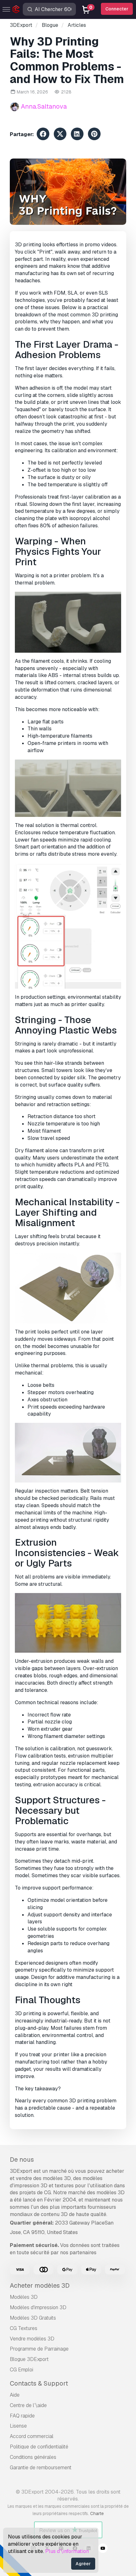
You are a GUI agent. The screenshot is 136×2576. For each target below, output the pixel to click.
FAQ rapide (22, 2416)
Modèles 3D (24, 2297)
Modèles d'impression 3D (38, 2307)
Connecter (117, 9)
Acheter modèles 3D (40, 2285)
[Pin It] (94, 135)
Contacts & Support (39, 2383)
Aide (15, 2395)
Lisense (18, 2426)
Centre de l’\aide (28, 2405)
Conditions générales (33, 2457)
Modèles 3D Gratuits (33, 2318)
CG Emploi (22, 2370)
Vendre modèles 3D (32, 2339)
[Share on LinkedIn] (77, 135)
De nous (22, 2160)
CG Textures (24, 2328)
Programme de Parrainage (39, 2349)
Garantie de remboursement (41, 2468)
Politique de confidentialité (39, 2447)
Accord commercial (32, 2436)
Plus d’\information (67, 2551)
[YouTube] (103, 2549)
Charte (97, 2513)
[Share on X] (60, 135)
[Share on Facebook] (43, 135)
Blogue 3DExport (29, 2359)
